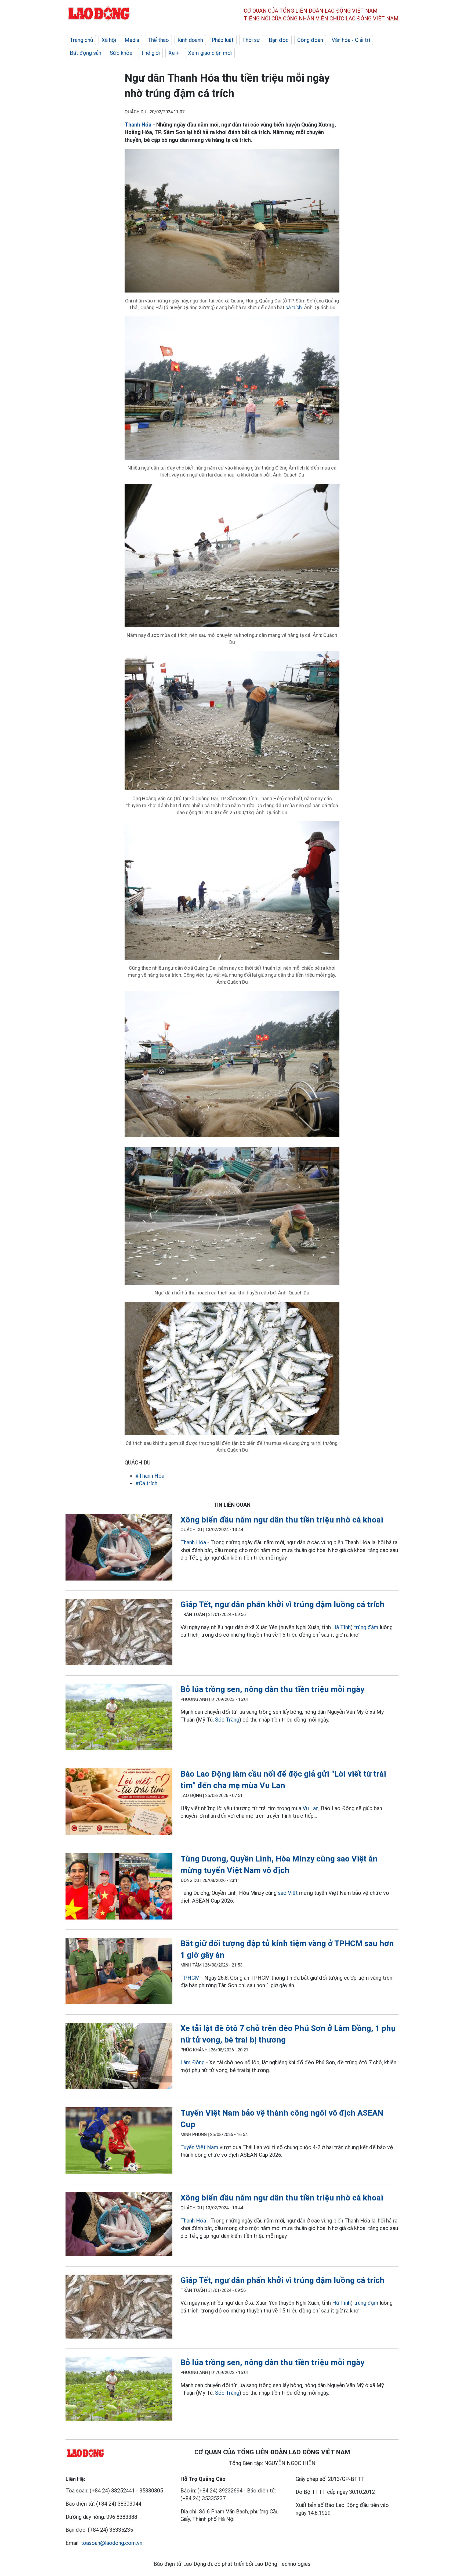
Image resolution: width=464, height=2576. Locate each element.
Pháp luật (223, 40)
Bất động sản (86, 53)
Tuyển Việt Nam (199, 2147)
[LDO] (119, 1548)
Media (132, 40)
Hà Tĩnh (341, 1627)
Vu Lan (311, 1808)
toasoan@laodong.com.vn (112, 2543)
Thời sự (251, 40)
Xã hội (109, 40)
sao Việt (288, 1893)
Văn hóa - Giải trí (351, 40)
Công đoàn (310, 40)
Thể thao (158, 40)
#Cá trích (146, 1483)
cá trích (294, 307)
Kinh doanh (190, 40)
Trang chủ (81, 40)
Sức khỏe (121, 53)
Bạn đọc (279, 40)
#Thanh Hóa (150, 1476)
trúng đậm (366, 1627)
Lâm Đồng (193, 2062)
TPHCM (190, 1978)
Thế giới (150, 53)
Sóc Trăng (227, 1720)
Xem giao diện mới (210, 53)
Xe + (174, 53)
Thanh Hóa (138, 125)
